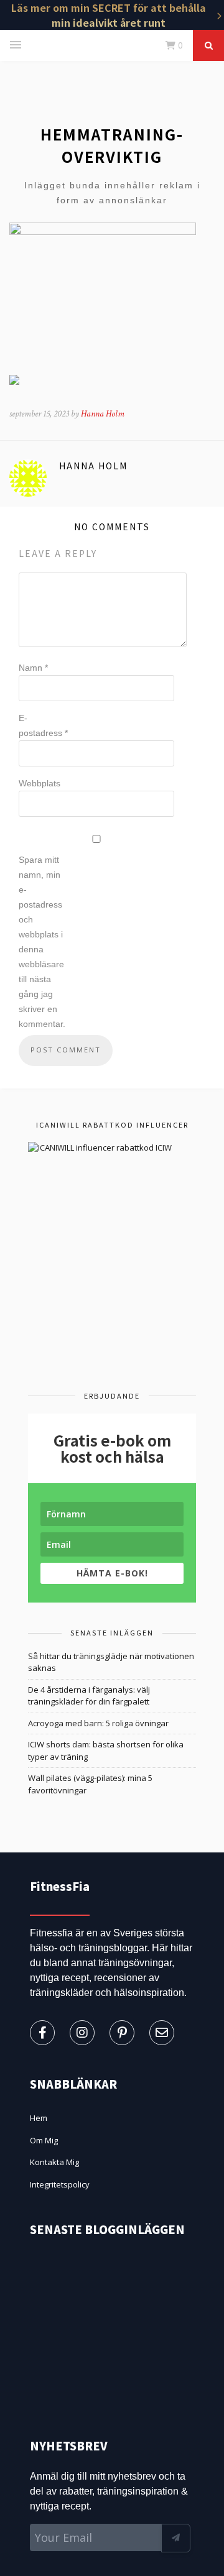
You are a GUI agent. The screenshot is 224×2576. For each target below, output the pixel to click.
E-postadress (43, 725)
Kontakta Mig (54, 2162)
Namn (33, 668)
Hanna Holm (103, 414)
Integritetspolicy (60, 2184)
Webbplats (40, 783)
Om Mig (44, 2140)
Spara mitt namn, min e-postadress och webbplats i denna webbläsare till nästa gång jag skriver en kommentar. (42, 942)
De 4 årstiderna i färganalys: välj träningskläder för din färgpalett (89, 1696)
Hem (39, 2118)
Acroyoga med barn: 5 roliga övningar (98, 1723)
